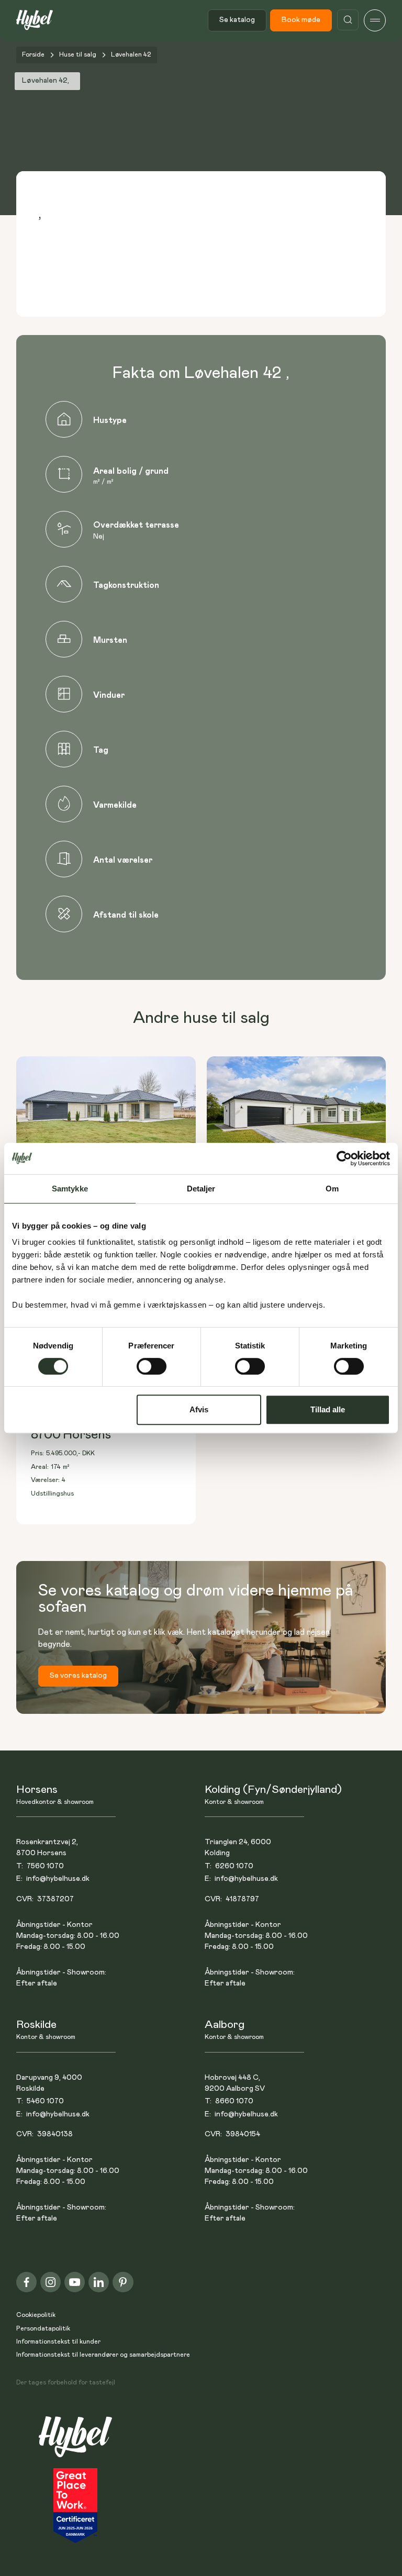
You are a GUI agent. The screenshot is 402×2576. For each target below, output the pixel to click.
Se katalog (237, 20)
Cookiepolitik (36, 2315)
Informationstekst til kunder (58, 2342)
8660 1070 (234, 2101)
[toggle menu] (375, 20)
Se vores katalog (78, 1676)
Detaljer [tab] (201, 1189)
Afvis (199, 1409)
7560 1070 (45, 1866)
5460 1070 (45, 2101)
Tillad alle (328, 1409)
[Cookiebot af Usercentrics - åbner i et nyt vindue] (344, 1158)
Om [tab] (332, 1189)
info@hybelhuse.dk (58, 1879)
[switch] (152, 1366)
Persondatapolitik (43, 2329)
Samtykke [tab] (70, 1189)
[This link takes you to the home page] (75, 2442)
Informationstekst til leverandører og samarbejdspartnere (103, 2355)
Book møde (301, 20)
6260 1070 (234, 1866)
